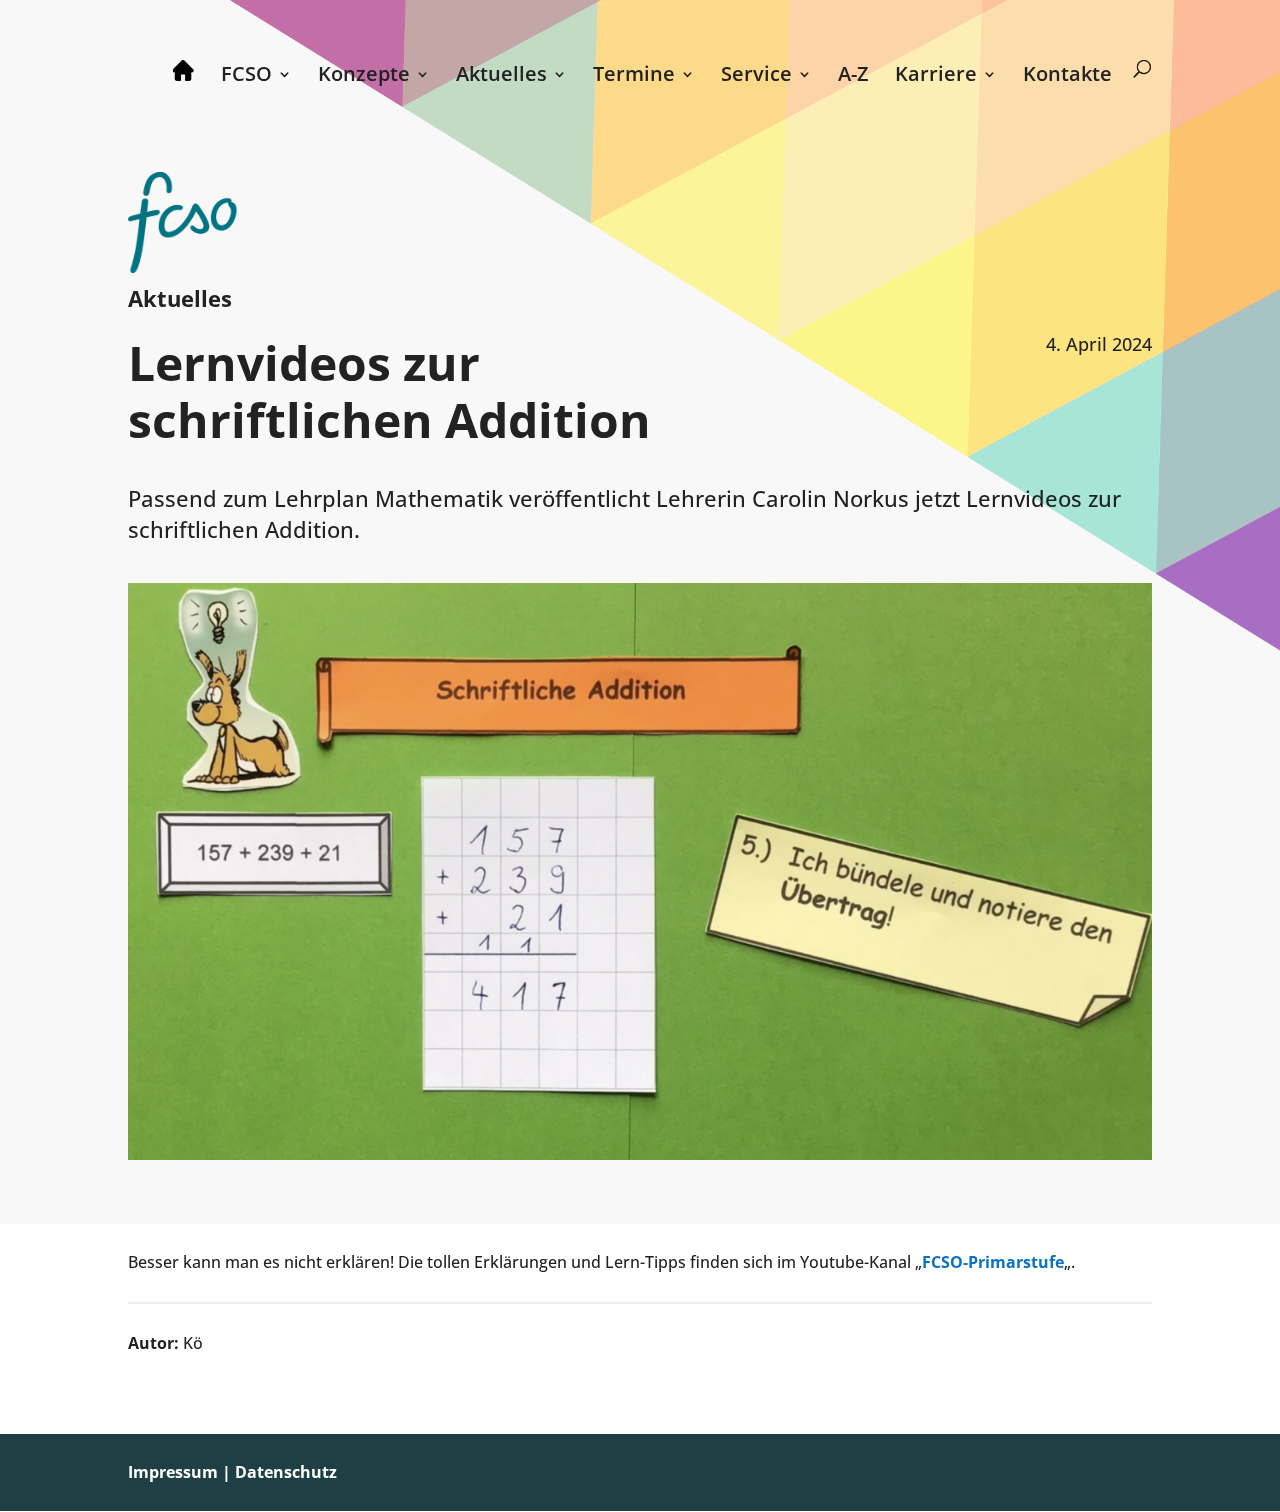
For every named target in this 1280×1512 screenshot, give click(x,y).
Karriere (936, 77)
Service (756, 77)
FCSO (246, 77)
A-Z (853, 77)
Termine (634, 77)
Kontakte (1067, 77)
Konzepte (364, 77)
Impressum (173, 1472)
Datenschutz (286, 1472)
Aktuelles (501, 77)
